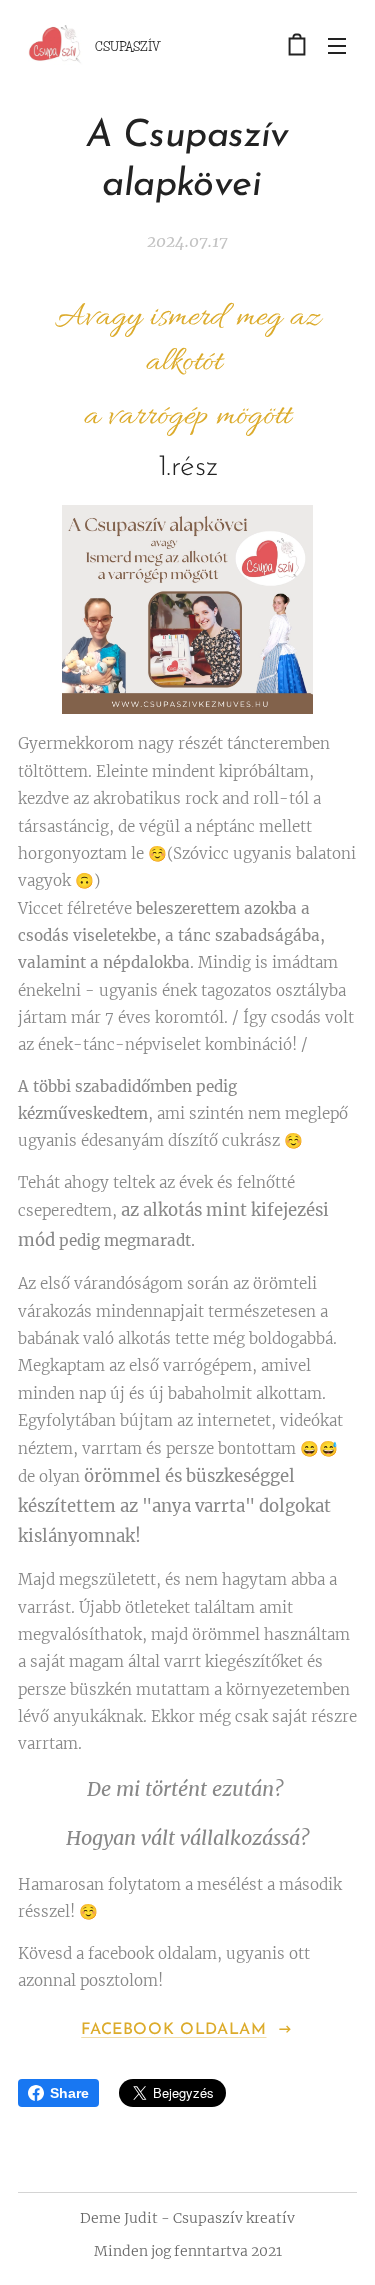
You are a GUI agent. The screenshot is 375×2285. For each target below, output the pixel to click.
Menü (337, 45)
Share (69, 2093)
